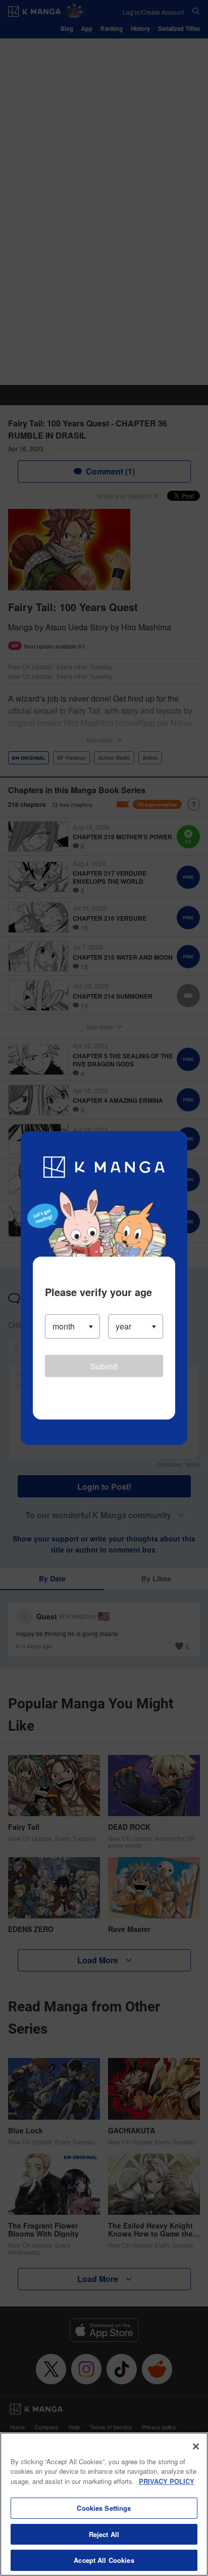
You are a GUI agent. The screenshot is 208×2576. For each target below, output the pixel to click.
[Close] (196, 2446)
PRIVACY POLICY (167, 2481)
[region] (104, 2504)
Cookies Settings (104, 2508)
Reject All (104, 2534)
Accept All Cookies (104, 2560)
